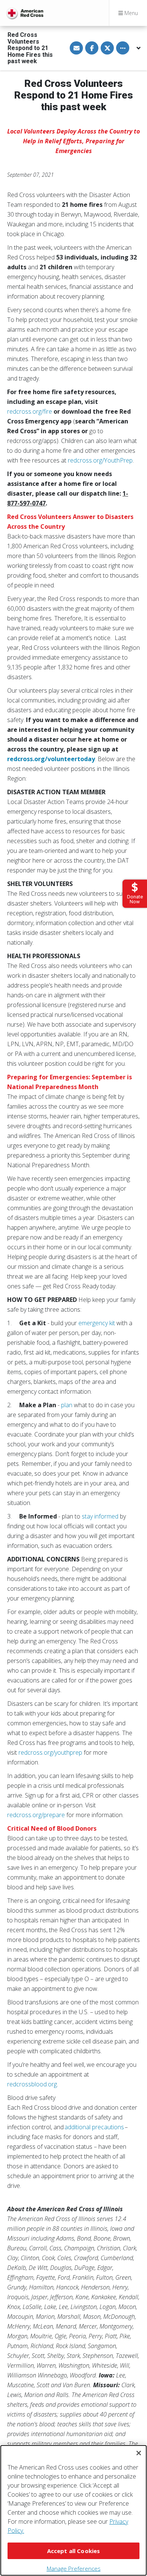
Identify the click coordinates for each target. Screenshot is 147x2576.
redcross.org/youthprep (50, 1752)
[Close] (139, 2453)
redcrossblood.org (32, 2084)
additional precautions (95, 2127)
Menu (130, 13)
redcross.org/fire (30, 411)
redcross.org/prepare (36, 1815)
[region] (73, 2510)
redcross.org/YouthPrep (100, 460)
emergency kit (97, 1323)
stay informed (100, 1516)
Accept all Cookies (74, 2551)
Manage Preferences (74, 2568)
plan (67, 1405)
